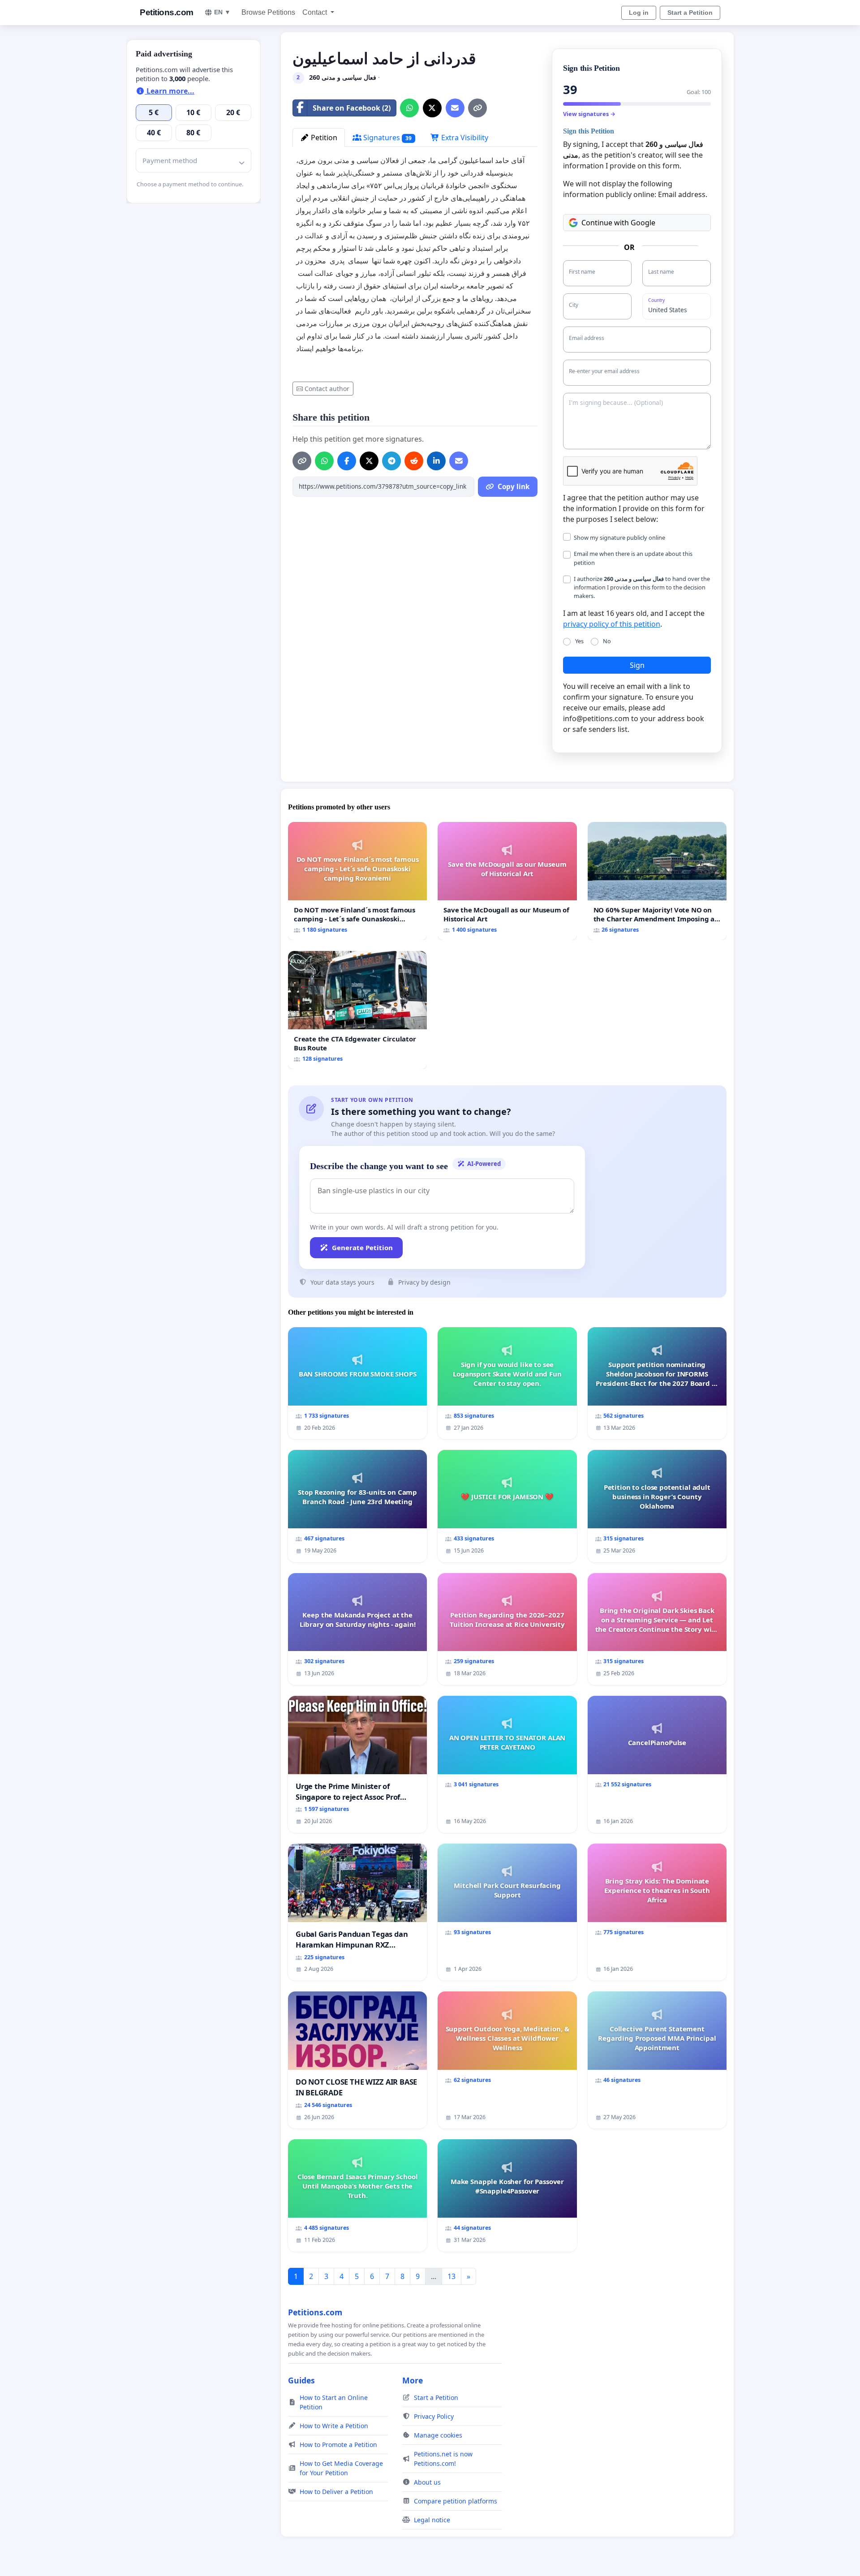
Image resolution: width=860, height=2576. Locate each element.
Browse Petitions (268, 12)
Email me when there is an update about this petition (633, 558)
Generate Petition (362, 1247)
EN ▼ (222, 12)
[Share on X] (432, 108)
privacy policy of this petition (612, 624)
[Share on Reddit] (414, 461)
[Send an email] (455, 108)
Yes (579, 641)
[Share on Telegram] (391, 461)
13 (451, 2276)
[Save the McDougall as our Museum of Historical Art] (507, 881)
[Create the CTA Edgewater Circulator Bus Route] (357, 1010)
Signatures (387, 138)
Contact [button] (316, 12)
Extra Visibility (464, 138)
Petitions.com (167, 12)
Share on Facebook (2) (352, 108)
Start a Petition (690, 13)
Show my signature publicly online (619, 538)
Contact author (327, 389)
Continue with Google (618, 223)
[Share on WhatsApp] (409, 108)
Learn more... (170, 91)
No (607, 641)
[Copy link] (477, 108)
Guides (301, 2380)
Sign (637, 665)
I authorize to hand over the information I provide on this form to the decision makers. (642, 587)
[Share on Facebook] (347, 461)
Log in (639, 13)
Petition (323, 138)
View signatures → (589, 114)
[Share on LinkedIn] (436, 461)
